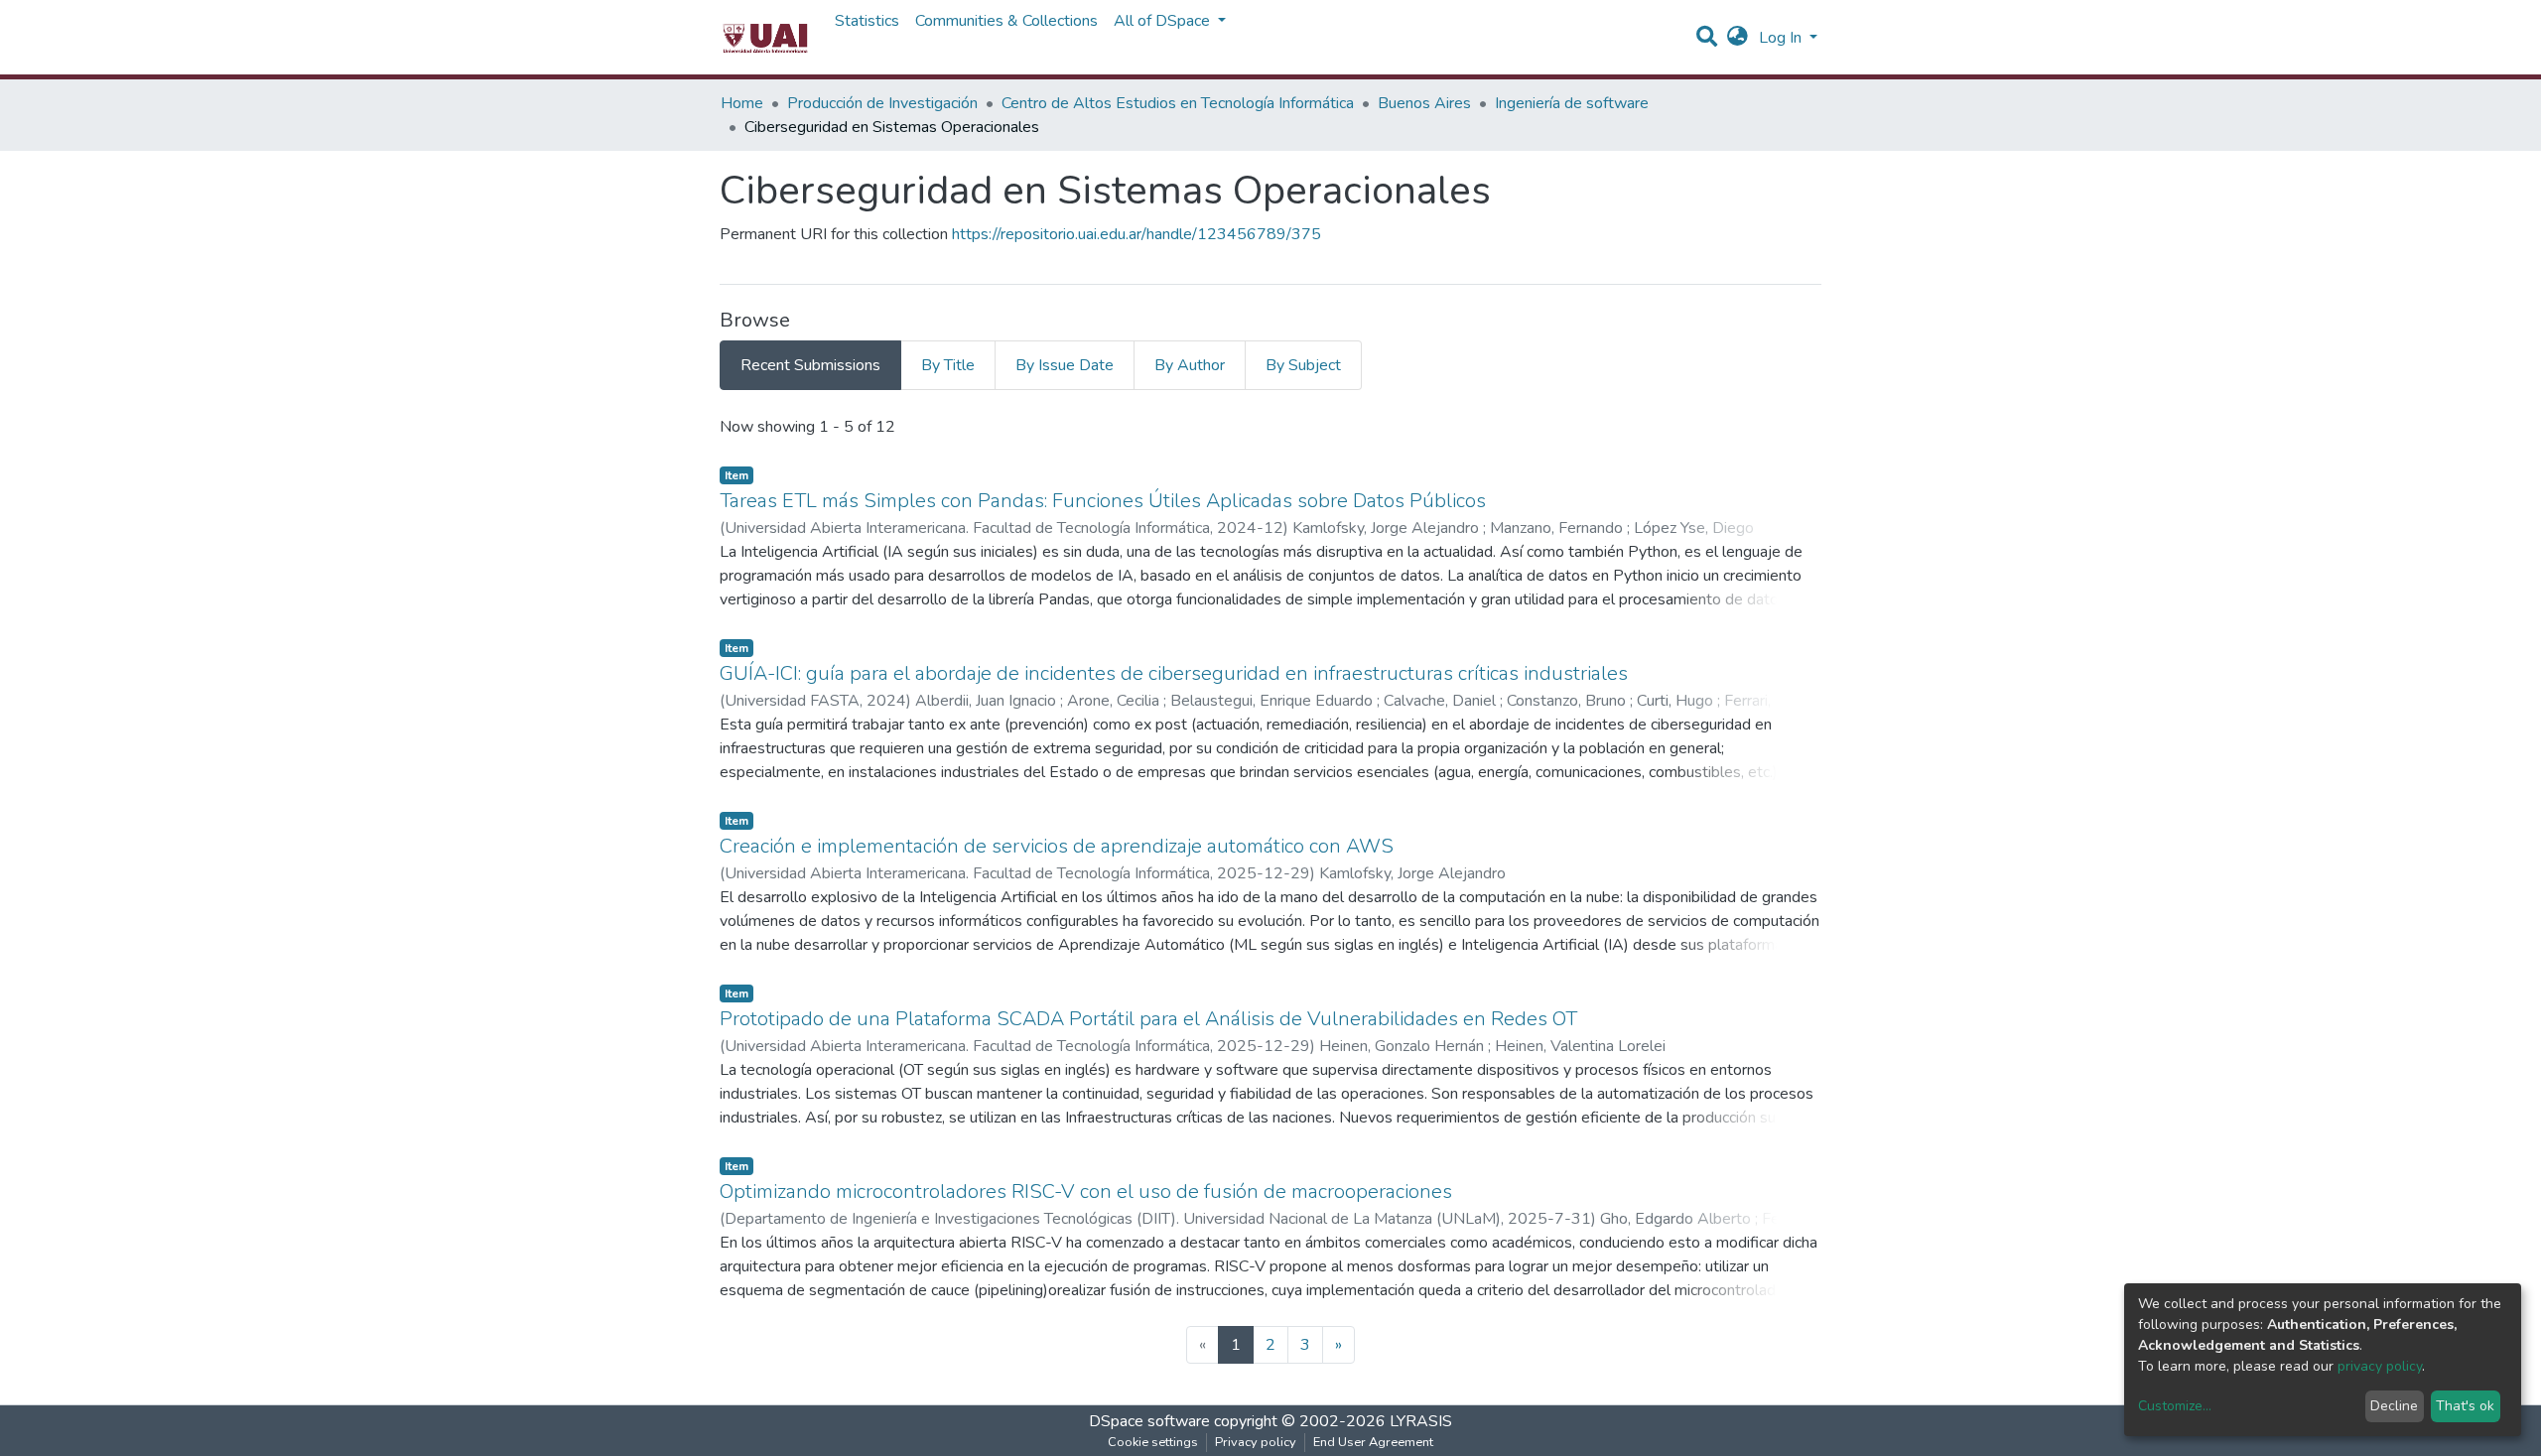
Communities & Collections (1006, 21)
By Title (948, 365)
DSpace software (1149, 1421)
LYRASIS (1421, 1421)
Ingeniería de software (1572, 103)
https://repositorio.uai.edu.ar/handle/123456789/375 (1137, 234)
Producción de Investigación (882, 103)
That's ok (2465, 1406)
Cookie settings (1153, 1442)
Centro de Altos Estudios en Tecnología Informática (1178, 103)
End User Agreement (1373, 1442)
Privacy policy (1256, 1442)
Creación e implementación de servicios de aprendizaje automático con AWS (1057, 846)
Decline (2394, 1406)
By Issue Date (1065, 365)
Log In (1782, 38)
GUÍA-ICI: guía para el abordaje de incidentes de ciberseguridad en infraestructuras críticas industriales (1174, 673)
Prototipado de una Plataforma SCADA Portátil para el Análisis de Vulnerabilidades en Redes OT (1148, 1019)
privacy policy (2380, 1366)
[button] (1738, 38)
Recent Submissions (810, 365)
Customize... (2175, 1406)
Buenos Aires (1424, 103)
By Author (1190, 365)
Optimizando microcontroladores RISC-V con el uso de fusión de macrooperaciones (1086, 1191)
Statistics (867, 21)
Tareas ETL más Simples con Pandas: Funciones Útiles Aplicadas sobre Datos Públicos (1103, 501)
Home (742, 103)
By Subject (1303, 365)
